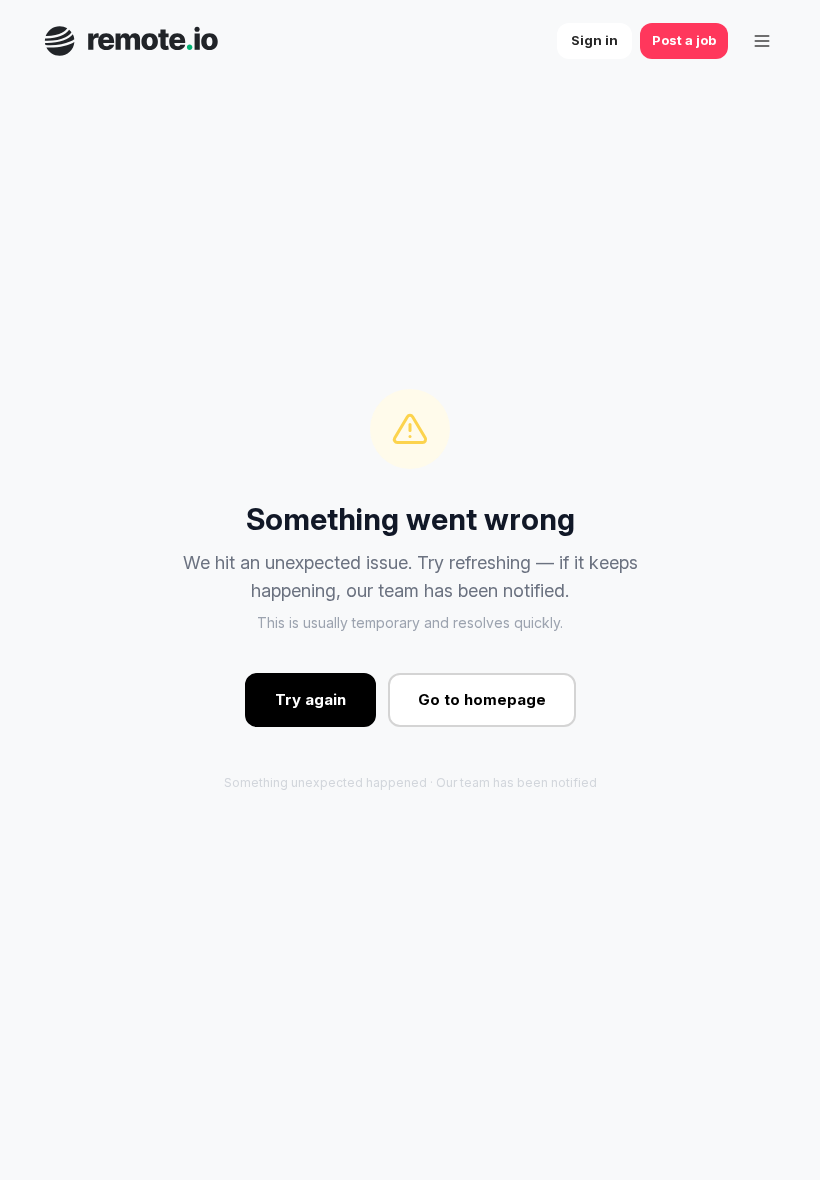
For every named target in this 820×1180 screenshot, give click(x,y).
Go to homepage (482, 699)
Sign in (594, 40)
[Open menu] (762, 41)
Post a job (684, 40)
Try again (310, 699)
